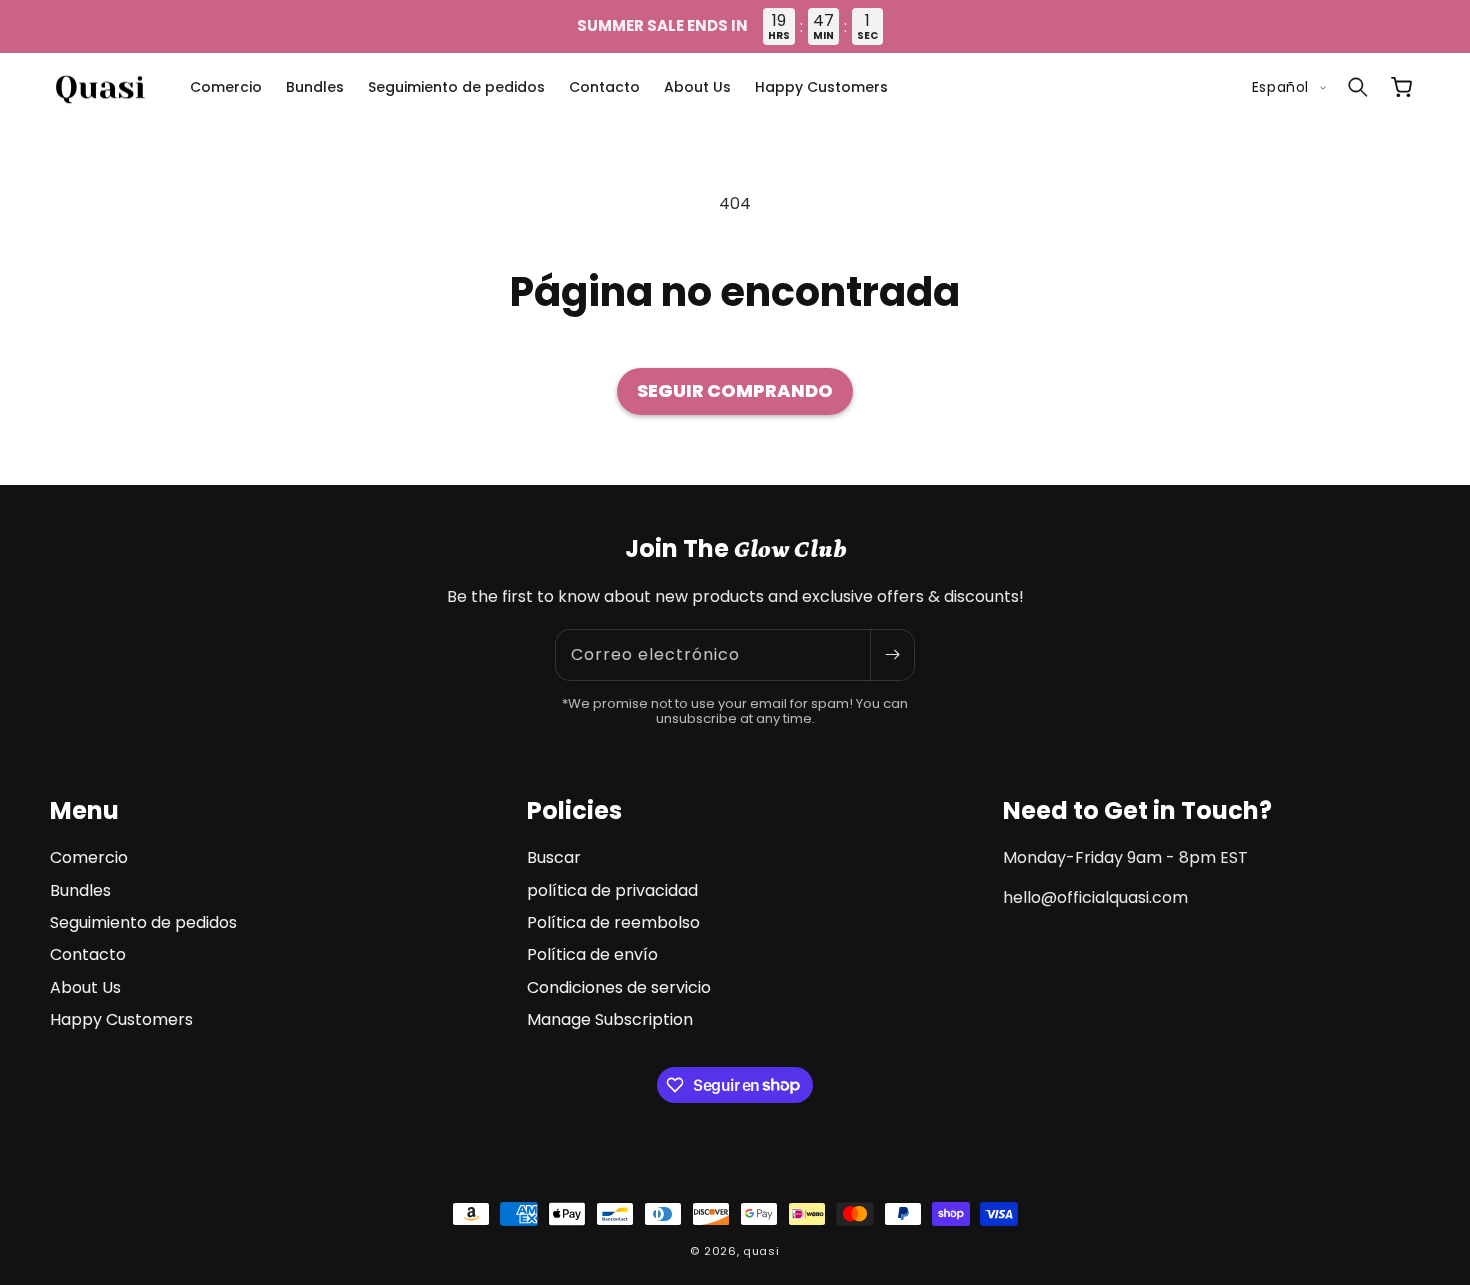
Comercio (89, 858)
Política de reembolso (613, 922)
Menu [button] (84, 810)
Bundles (80, 890)
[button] (1358, 87)
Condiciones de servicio (619, 987)
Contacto (88, 954)
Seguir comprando (735, 390)
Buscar (554, 858)
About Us (85, 987)
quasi (761, 1251)
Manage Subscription (610, 1019)
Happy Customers (121, 1019)
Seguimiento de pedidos (143, 922)
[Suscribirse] (892, 655)
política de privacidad (612, 890)
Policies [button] (574, 810)
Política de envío (592, 954)
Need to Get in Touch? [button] (1137, 810)
